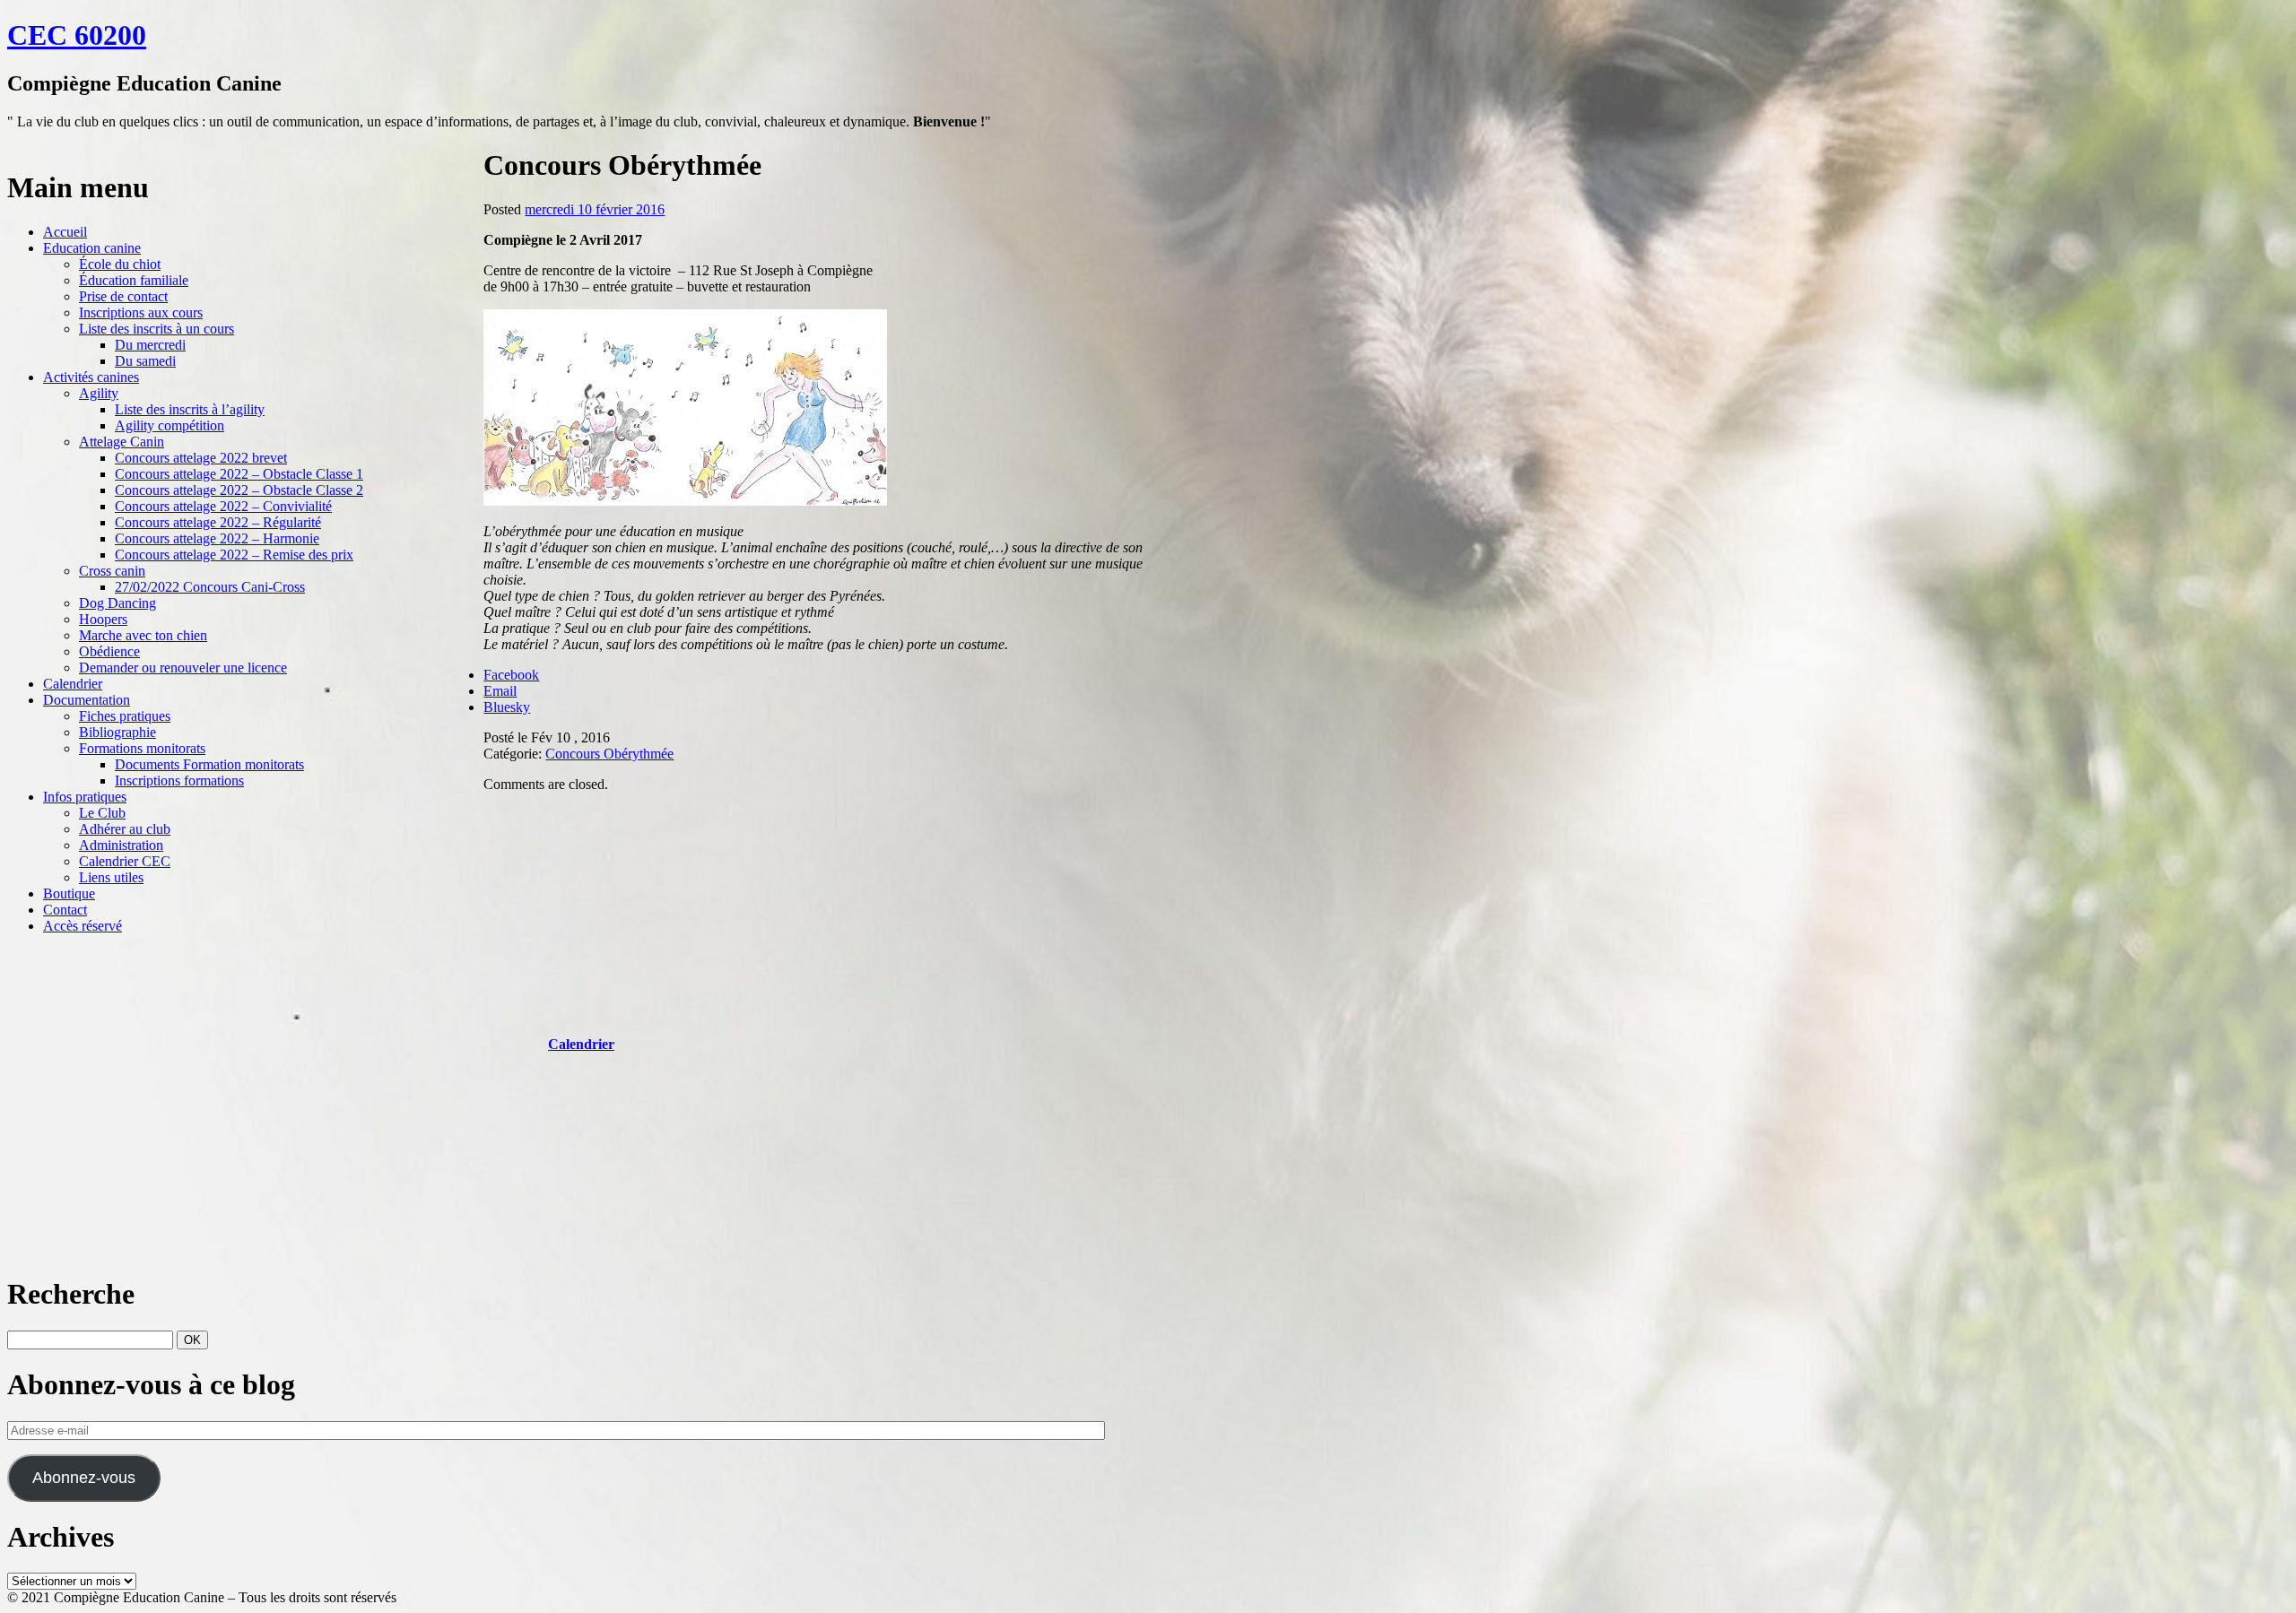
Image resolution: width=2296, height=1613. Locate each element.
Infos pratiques (85, 797)
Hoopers (103, 619)
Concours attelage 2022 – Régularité (218, 522)
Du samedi (145, 361)
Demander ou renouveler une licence (183, 668)
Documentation (87, 700)
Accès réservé (83, 926)
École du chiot (120, 264)
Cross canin (112, 571)
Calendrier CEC (125, 861)
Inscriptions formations (179, 780)
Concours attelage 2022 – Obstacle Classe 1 (239, 474)
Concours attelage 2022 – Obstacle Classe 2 (239, 490)
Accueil (65, 232)
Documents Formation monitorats (209, 764)
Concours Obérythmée (609, 754)
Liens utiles (111, 877)
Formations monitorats (142, 748)
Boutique (69, 893)
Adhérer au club (125, 829)
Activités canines (91, 377)
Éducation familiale (134, 280)
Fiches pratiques (125, 716)
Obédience (109, 651)
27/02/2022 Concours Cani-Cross (210, 587)
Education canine (92, 248)
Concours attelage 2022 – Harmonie (217, 538)
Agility (99, 393)
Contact (65, 910)
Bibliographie (117, 732)
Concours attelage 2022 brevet (201, 458)
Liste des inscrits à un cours (157, 329)
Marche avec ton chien (143, 635)
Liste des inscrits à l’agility (190, 409)
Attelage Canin (122, 442)
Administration (121, 845)
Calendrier (73, 684)
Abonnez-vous (84, 1478)
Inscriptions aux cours (141, 312)
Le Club (102, 813)
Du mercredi (150, 345)
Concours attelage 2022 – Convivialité (223, 506)
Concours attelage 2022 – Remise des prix (234, 555)
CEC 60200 (77, 35)
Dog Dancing (117, 603)
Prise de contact (123, 296)
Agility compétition (170, 425)
